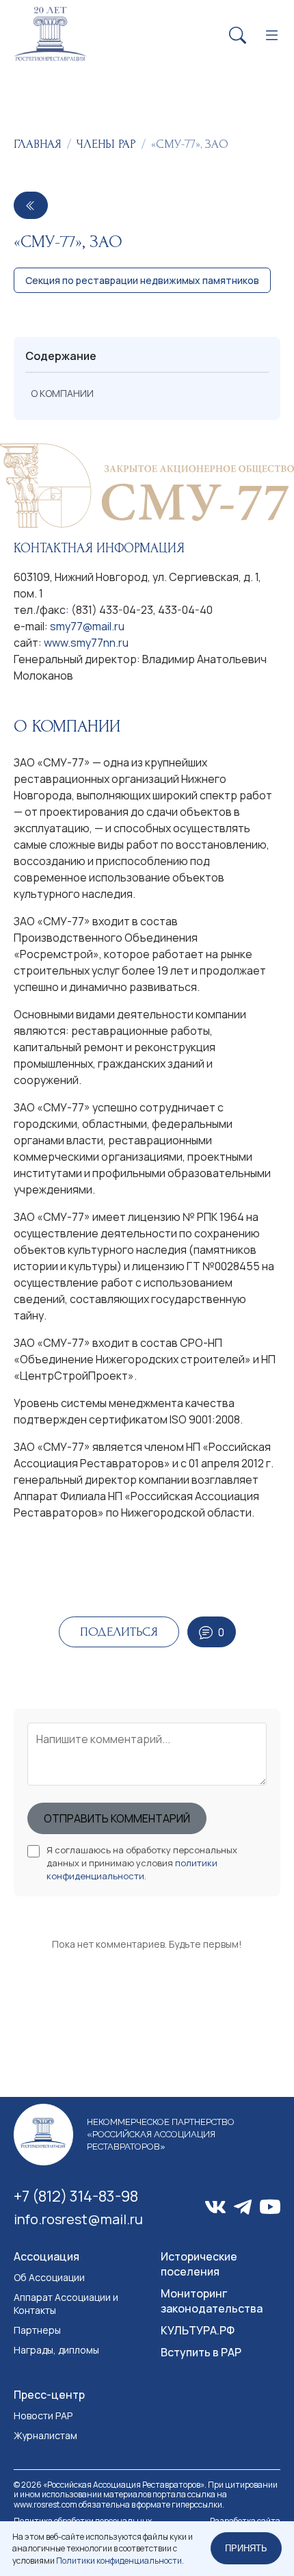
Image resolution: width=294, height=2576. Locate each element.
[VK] (215, 2207)
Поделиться (119, 1632)
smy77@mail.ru (87, 626)
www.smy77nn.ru (86, 643)
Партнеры (37, 2330)
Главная (38, 144)
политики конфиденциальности (132, 1869)
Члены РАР (106, 144)
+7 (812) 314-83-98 (76, 2196)
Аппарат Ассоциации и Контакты (66, 2304)
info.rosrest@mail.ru (78, 2219)
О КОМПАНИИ (62, 393)
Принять (246, 2548)
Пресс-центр (49, 2395)
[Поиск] (238, 36)
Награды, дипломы (56, 2350)
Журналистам (45, 2435)
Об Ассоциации (49, 2277)
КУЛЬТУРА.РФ (198, 2330)
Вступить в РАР (201, 2352)
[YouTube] (270, 2207)
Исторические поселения (199, 2264)
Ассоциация (46, 2256)
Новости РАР (43, 2416)
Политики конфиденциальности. (120, 2561)
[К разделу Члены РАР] (31, 205)
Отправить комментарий (117, 1818)
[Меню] (272, 36)
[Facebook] (243, 2207)
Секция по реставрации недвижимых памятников (142, 280)
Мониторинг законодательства (212, 2301)
